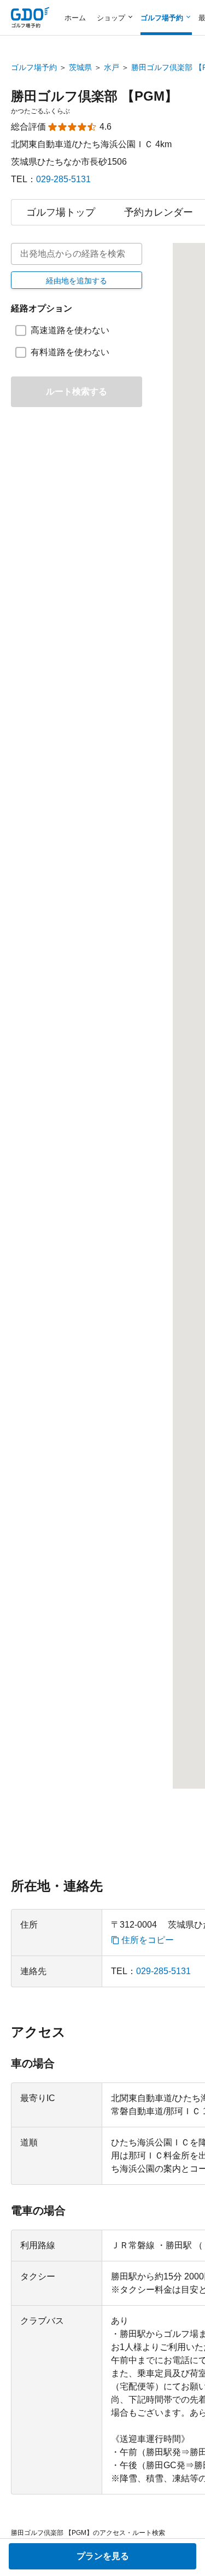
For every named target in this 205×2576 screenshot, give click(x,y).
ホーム (75, 18)
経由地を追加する (77, 281)
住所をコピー (148, 1940)
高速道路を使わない (70, 330)
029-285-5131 (63, 179)
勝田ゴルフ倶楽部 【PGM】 (94, 96)
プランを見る (103, 2556)
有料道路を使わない (70, 352)
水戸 (112, 67)
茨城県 (80, 67)
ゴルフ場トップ (61, 212)
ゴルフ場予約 (34, 67)
